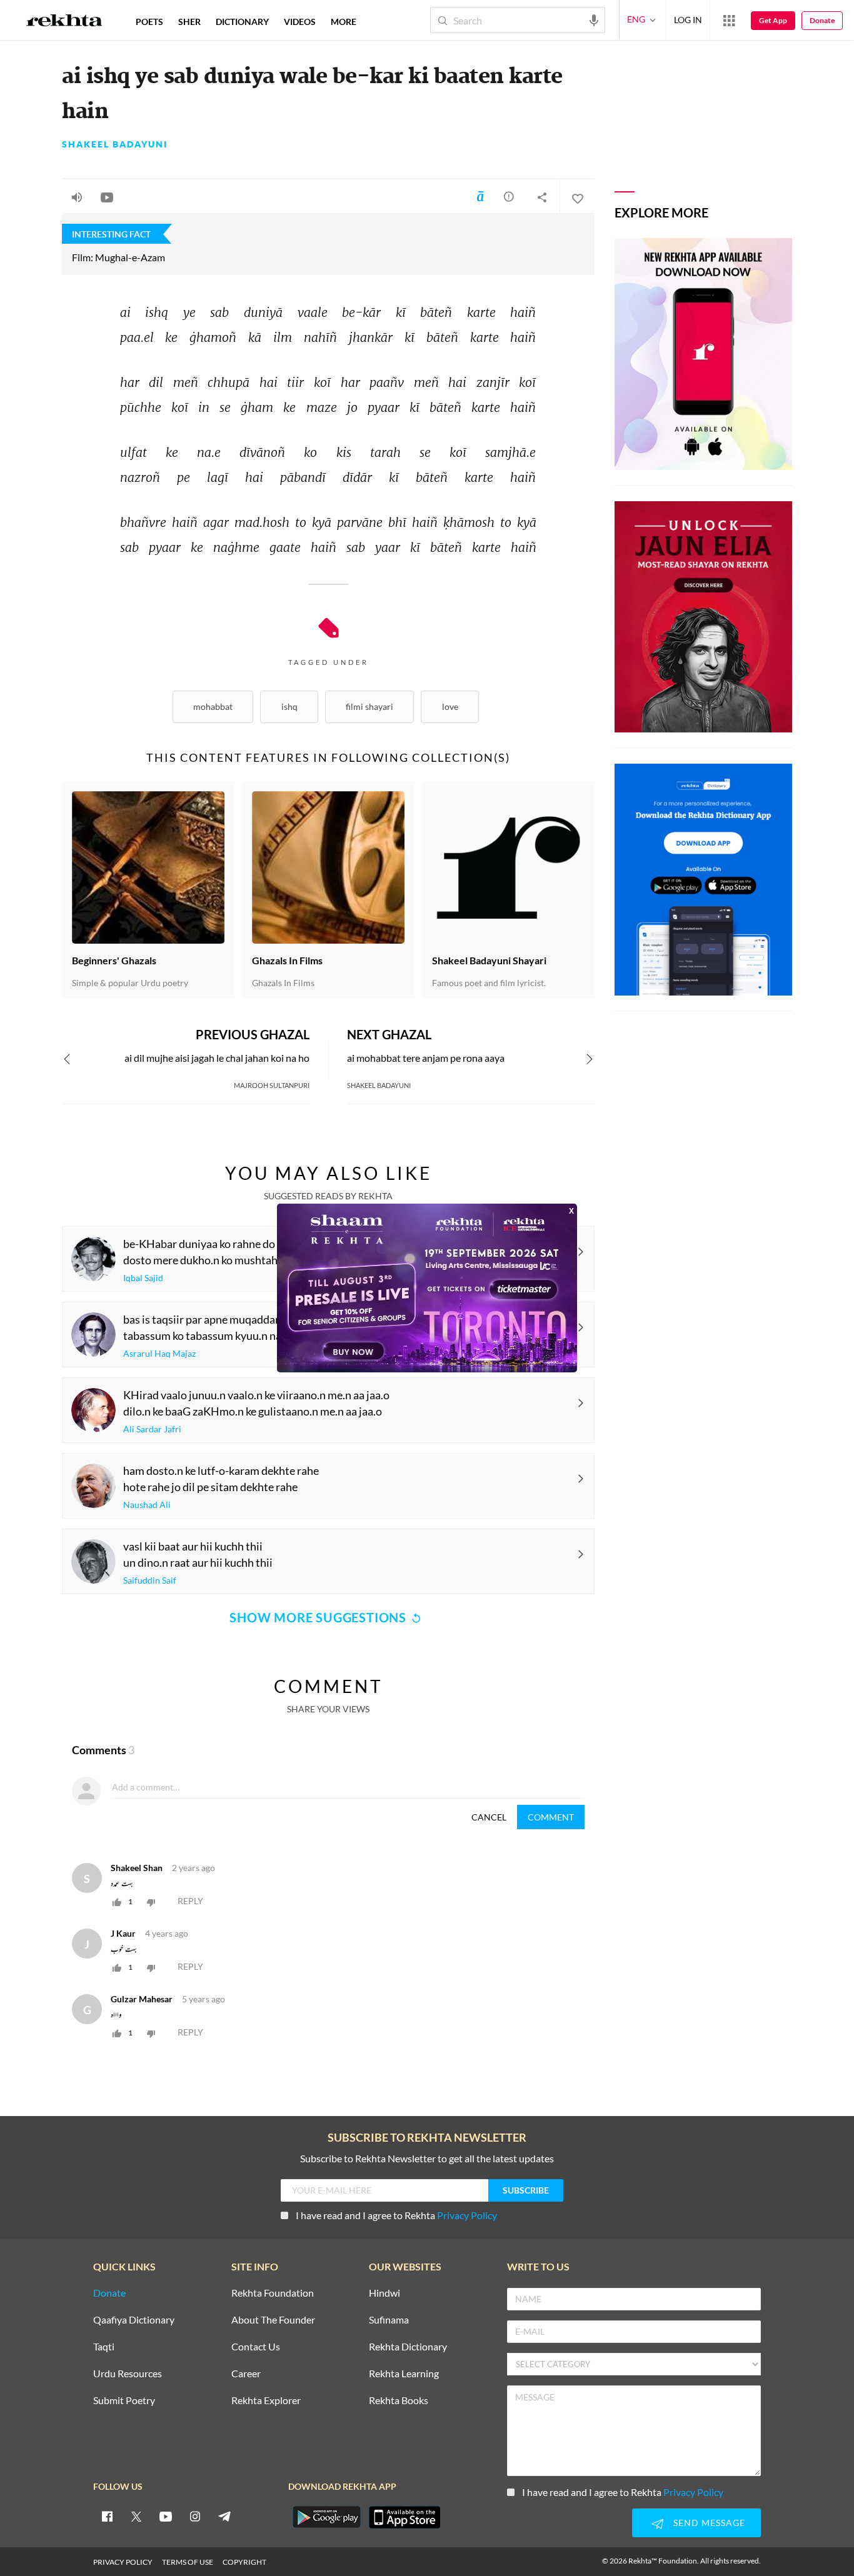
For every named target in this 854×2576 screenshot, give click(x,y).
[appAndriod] (326, 2517)
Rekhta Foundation (273, 2293)
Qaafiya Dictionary (134, 2320)
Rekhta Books (399, 2401)
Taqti (104, 2347)
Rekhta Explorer (266, 2401)
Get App (773, 20)
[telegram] (224, 2516)
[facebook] (107, 2516)
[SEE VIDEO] (107, 197)
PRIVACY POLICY (123, 2562)
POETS (149, 22)
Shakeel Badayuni (115, 144)
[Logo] (64, 22)
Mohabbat (213, 706)
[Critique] (509, 196)
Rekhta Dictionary (408, 2347)
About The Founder (273, 2320)
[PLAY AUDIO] (77, 197)
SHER (189, 22)
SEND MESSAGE (709, 2523)
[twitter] (136, 2516)
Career (246, 2374)
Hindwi (384, 2293)
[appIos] (404, 2517)
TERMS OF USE (188, 2562)
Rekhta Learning (404, 2374)
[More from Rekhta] (729, 20)
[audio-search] (594, 19)
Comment (551, 1817)
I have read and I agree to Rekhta (396, 2215)
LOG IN (688, 20)
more (344, 22)
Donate (822, 20)
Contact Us (256, 2347)
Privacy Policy (467, 2215)
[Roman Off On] (480, 196)
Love (450, 706)
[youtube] (166, 2516)
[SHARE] (542, 197)
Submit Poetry (124, 2401)
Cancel (489, 1817)
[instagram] (195, 2516)
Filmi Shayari (369, 706)
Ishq (289, 706)
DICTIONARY (242, 22)
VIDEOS (300, 22)
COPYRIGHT (244, 2562)
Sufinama (389, 2320)
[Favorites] (577, 197)
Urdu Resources (128, 2374)
